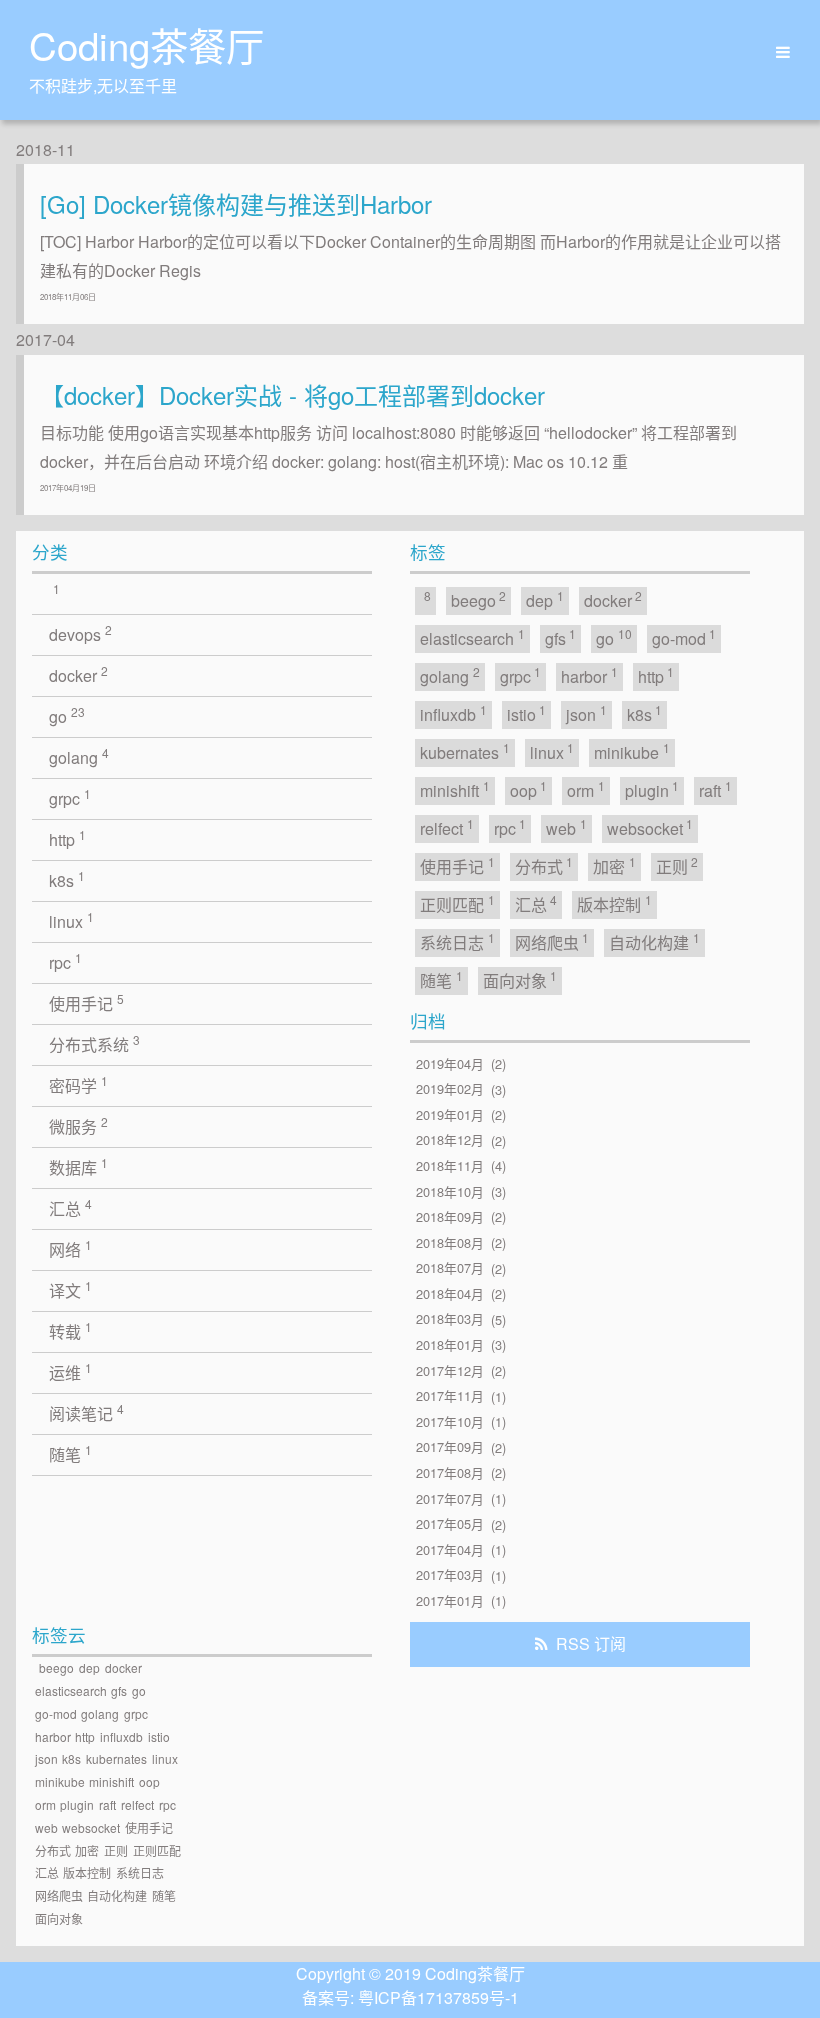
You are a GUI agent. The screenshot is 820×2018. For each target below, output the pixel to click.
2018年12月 (450, 1140)
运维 (70, 1371)
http (67, 838)
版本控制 (614, 903)
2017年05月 (450, 1524)
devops (80, 633)
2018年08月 (450, 1242)
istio (527, 713)
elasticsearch (472, 637)
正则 (677, 865)
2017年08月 (450, 1472)
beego (479, 599)
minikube (632, 751)
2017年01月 (450, 1600)
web (566, 827)
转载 (70, 1330)
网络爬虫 (552, 941)
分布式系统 (94, 1043)
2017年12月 (450, 1370)
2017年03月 (450, 1575)
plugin (652, 789)
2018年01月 (450, 1344)
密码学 (78, 1084)
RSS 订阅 (591, 1643)
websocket (650, 827)
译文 (70, 1289)
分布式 (544, 865)
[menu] (776, 52)
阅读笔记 (86, 1412)
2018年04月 (450, 1293)
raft (715, 789)
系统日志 (457, 941)
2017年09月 (450, 1447)
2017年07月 (450, 1498)
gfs (561, 637)
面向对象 (520, 979)
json (586, 713)
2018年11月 (450, 1165)
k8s (67, 879)
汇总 (70, 1207)
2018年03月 (450, 1319)
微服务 (78, 1125)
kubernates (465, 751)
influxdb (453, 713)
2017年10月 (450, 1421)
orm (586, 789)
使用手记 (86, 1002)
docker (78, 674)
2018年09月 (450, 1216)
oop (529, 789)
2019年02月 (450, 1089)
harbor (589, 675)
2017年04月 (450, 1549)
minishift (455, 789)
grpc (70, 797)
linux (71, 920)
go (67, 715)
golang (79, 756)
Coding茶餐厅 (146, 44)
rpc (65, 961)
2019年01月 (450, 1114)
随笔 (70, 1453)
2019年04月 (450, 1063)
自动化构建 (654, 941)
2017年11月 (450, 1396)
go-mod (684, 637)
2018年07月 (450, 1268)
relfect (447, 827)
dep (545, 599)
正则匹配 (457, 903)
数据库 (78, 1166)
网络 (70, 1248)
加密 (614, 865)
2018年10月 (450, 1191)
